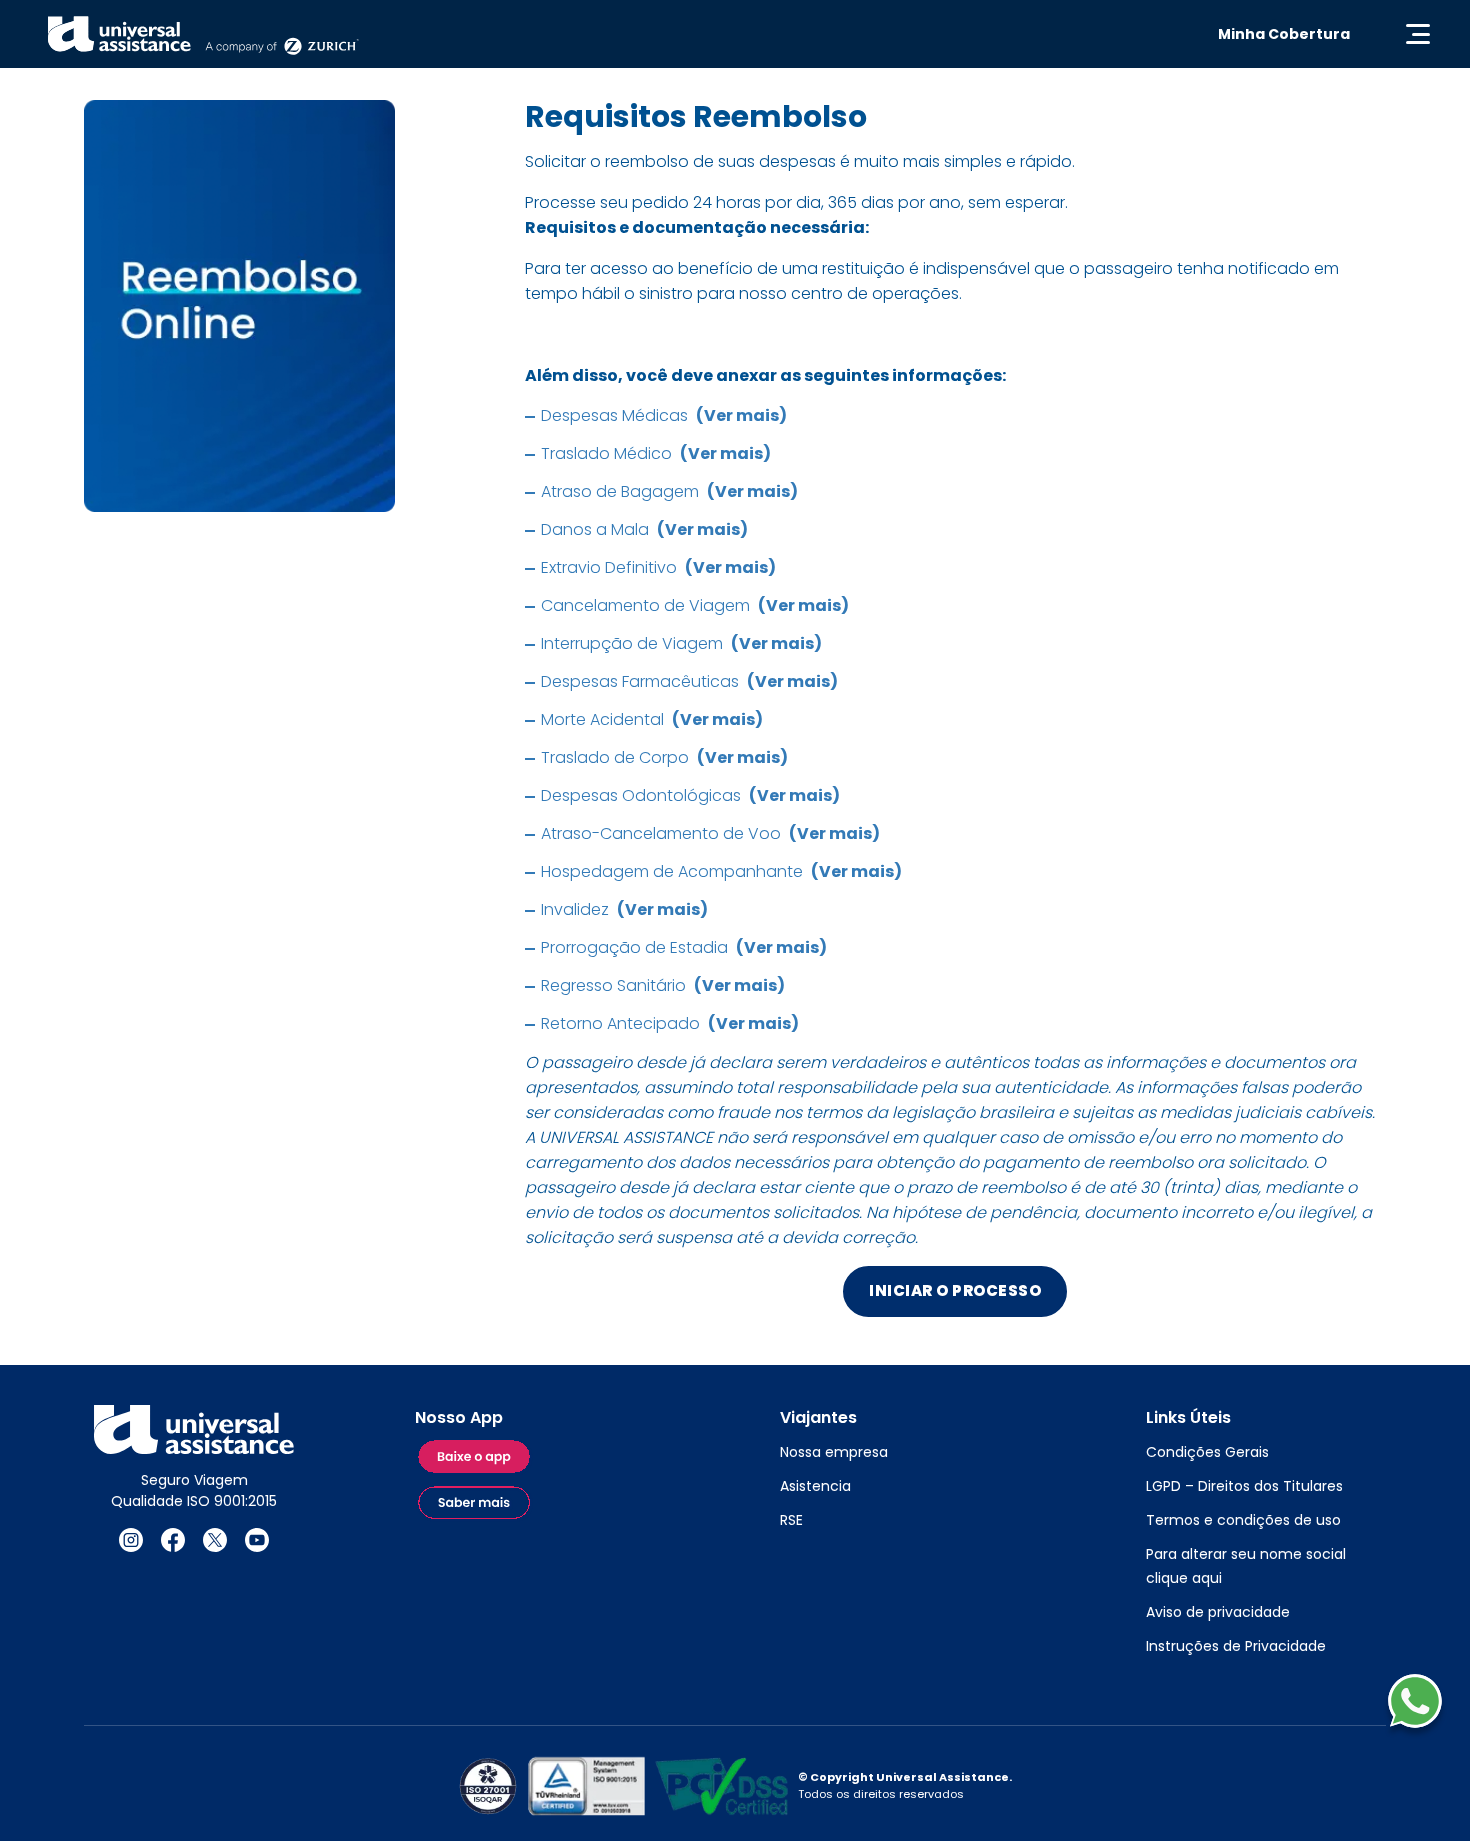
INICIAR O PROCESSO (955, 1290)
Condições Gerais (1207, 1452)
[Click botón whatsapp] (1415, 1701)
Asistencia (815, 1486)
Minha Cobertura (1284, 34)
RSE (791, 1520)
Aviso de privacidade (1218, 1612)
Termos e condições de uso (1243, 1520)
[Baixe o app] (475, 1458)
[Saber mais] (475, 1504)
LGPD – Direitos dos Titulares (1244, 1486)
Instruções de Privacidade (1236, 1646)
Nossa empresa (834, 1452)
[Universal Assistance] (203, 34)
